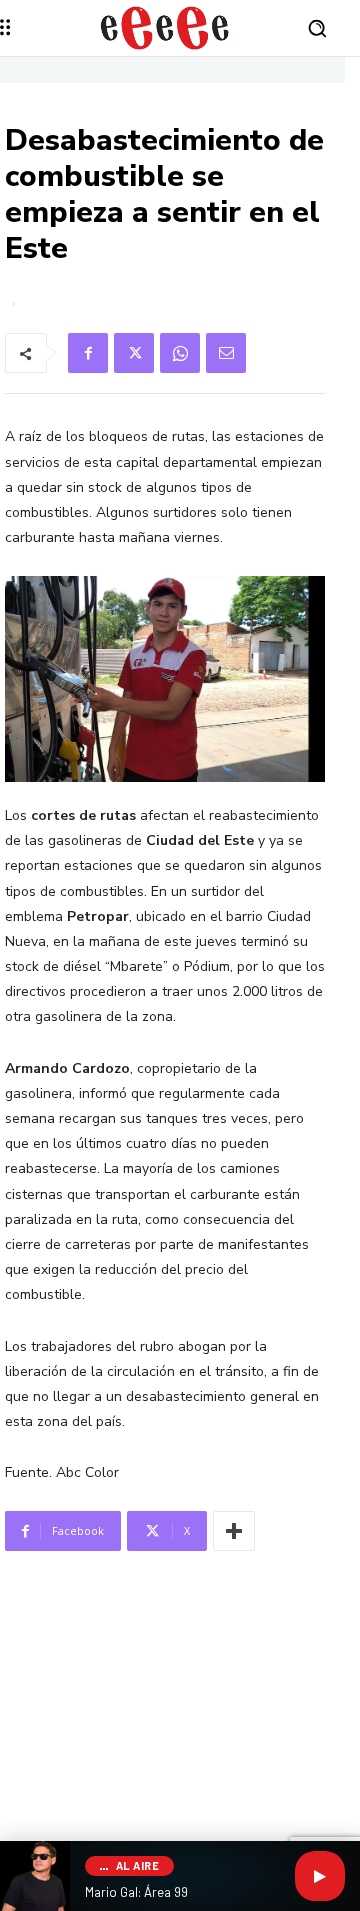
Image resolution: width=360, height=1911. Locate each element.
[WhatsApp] (180, 353)
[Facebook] (88, 353)
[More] (234, 1531)
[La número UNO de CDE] (165, 28)
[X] (134, 353)
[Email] (226, 353)
